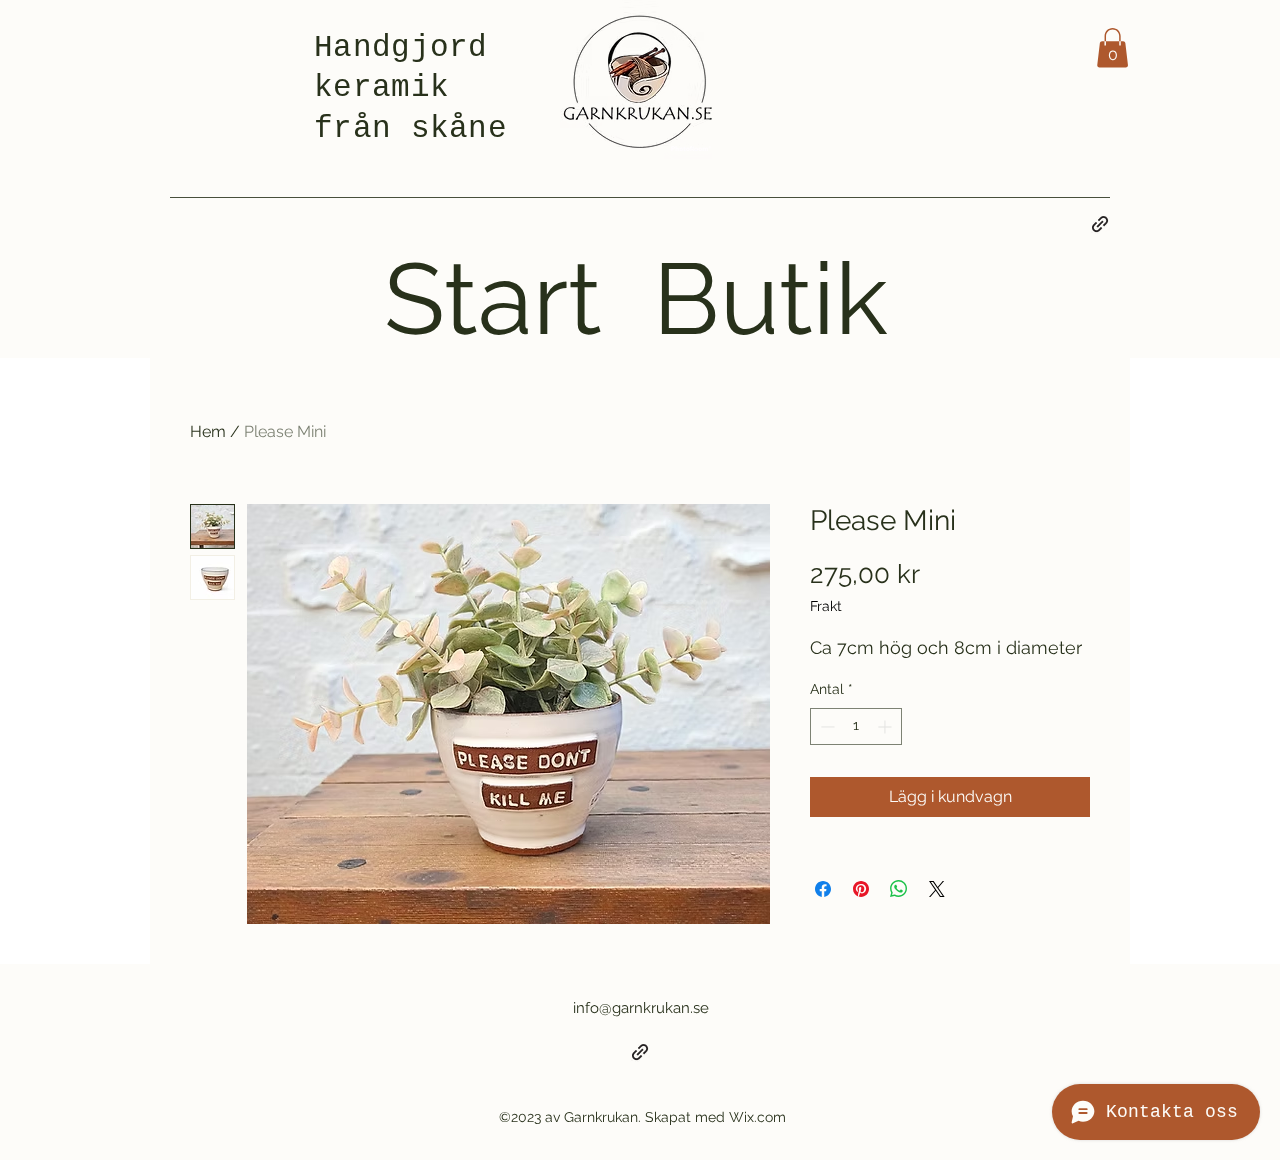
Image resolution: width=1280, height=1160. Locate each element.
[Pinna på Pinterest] (861, 889)
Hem (208, 431)
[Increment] (886, 726)
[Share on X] (937, 889)
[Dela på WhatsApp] (899, 889)
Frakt (826, 606)
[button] (1112, 47)
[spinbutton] (856, 726)
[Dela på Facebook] (823, 889)
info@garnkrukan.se (641, 1008)
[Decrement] (825, 726)
